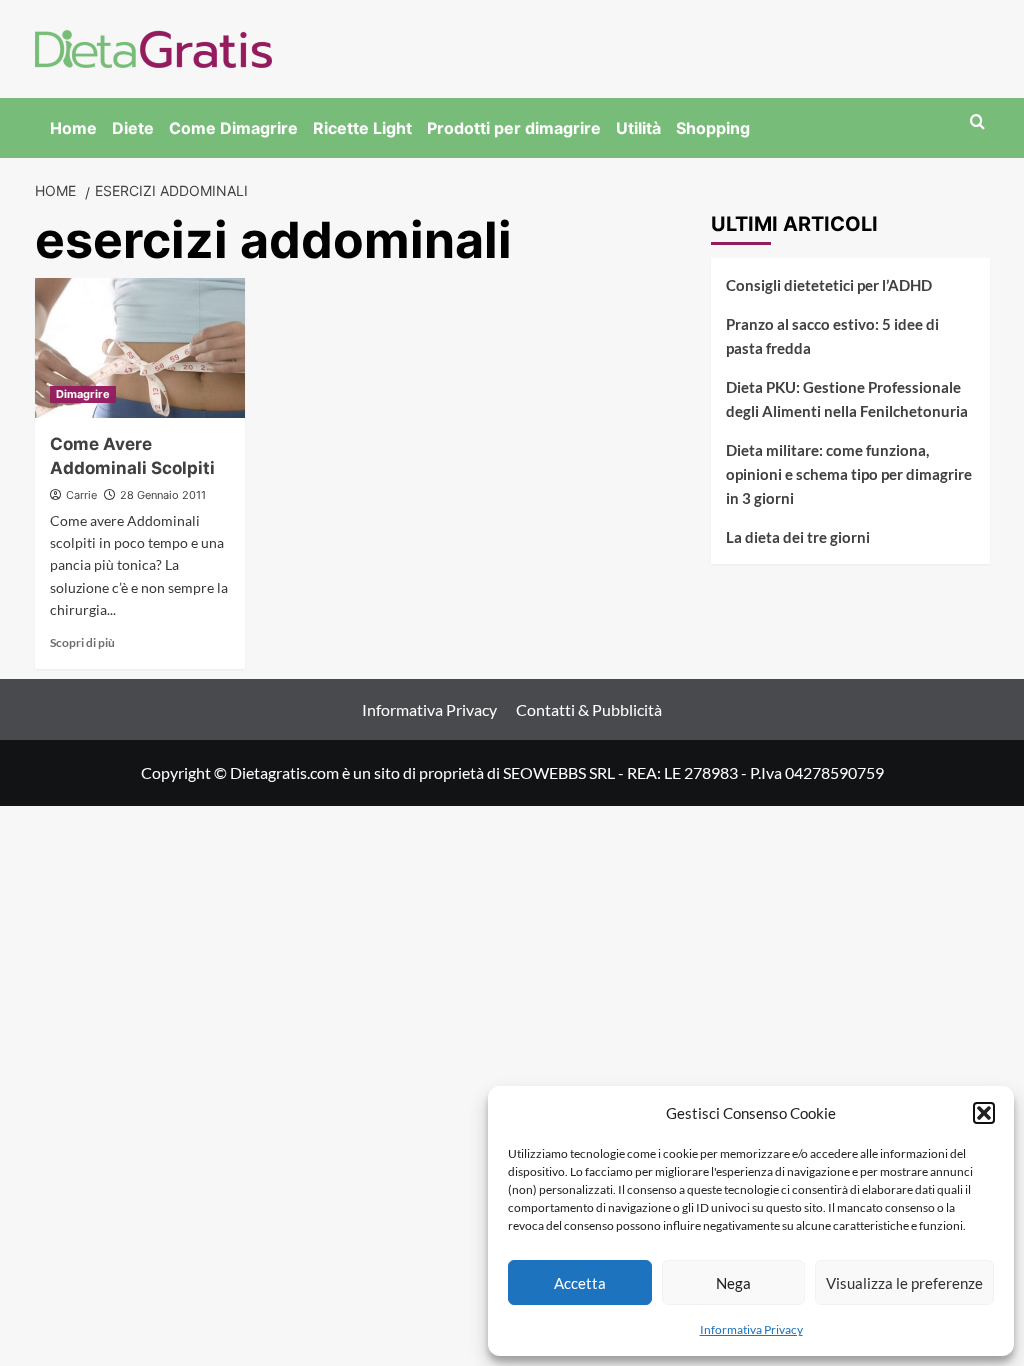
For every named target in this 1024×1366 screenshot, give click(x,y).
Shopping (713, 128)
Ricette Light (362, 128)
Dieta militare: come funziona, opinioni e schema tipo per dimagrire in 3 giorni (849, 474)
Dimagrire (83, 394)
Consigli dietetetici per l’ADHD (829, 285)
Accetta (580, 1283)
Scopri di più (82, 642)
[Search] (977, 122)
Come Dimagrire (233, 128)
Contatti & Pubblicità (589, 709)
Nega (733, 1283)
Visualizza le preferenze (904, 1283)
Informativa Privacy (751, 1329)
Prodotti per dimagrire (514, 128)
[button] (984, 1113)
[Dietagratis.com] (153, 46)
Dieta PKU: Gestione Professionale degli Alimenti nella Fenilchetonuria (847, 399)
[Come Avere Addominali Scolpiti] (140, 348)
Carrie (81, 495)
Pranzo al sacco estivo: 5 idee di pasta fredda (832, 336)
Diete (133, 128)
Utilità (638, 128)
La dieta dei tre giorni (798, 537)
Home (73, 128)
